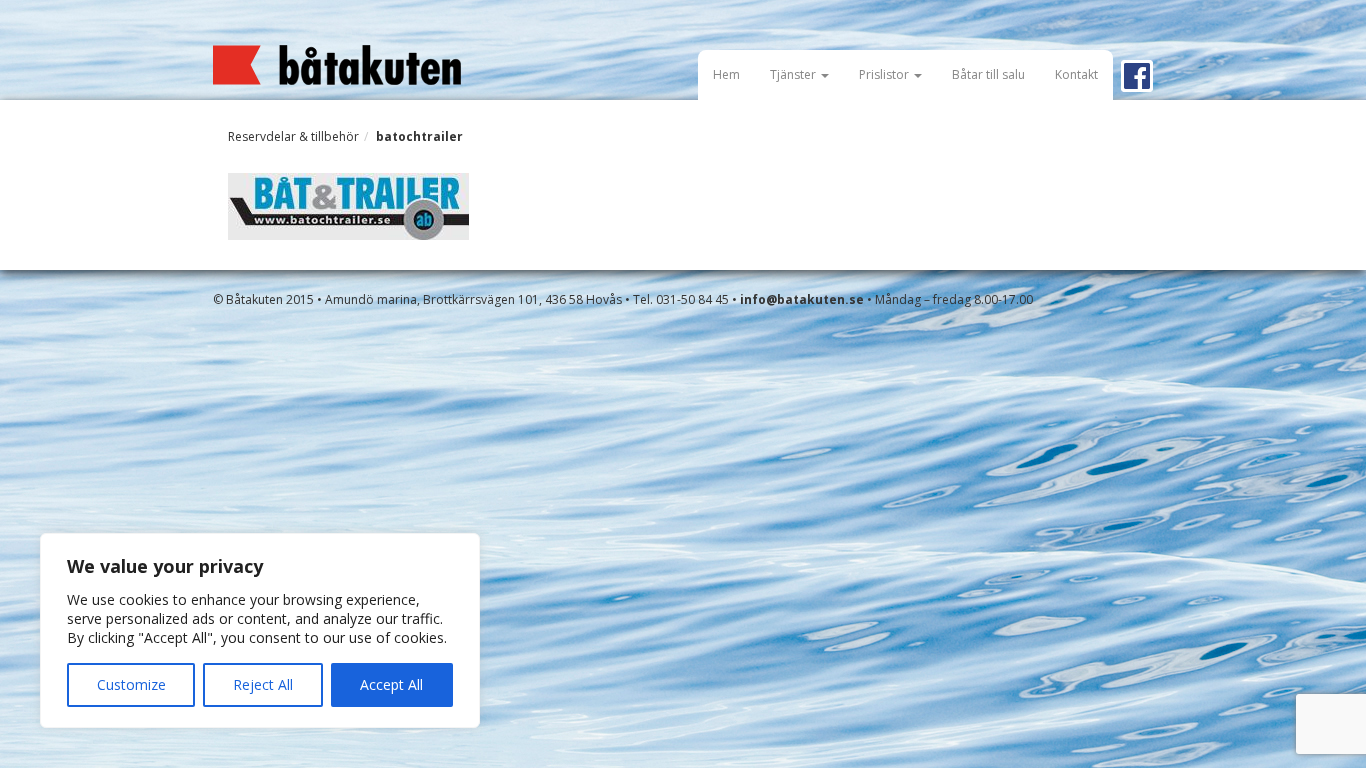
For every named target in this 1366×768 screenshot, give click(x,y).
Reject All (263, 684)
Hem (726, 74)
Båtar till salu (988, 74)
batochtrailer (419, 136)
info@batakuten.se (802, 299)
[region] (260, 630)
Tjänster (794, 74)
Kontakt (1076, 74)
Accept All (391, 684)
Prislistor (885, 74)
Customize (131, 684)
